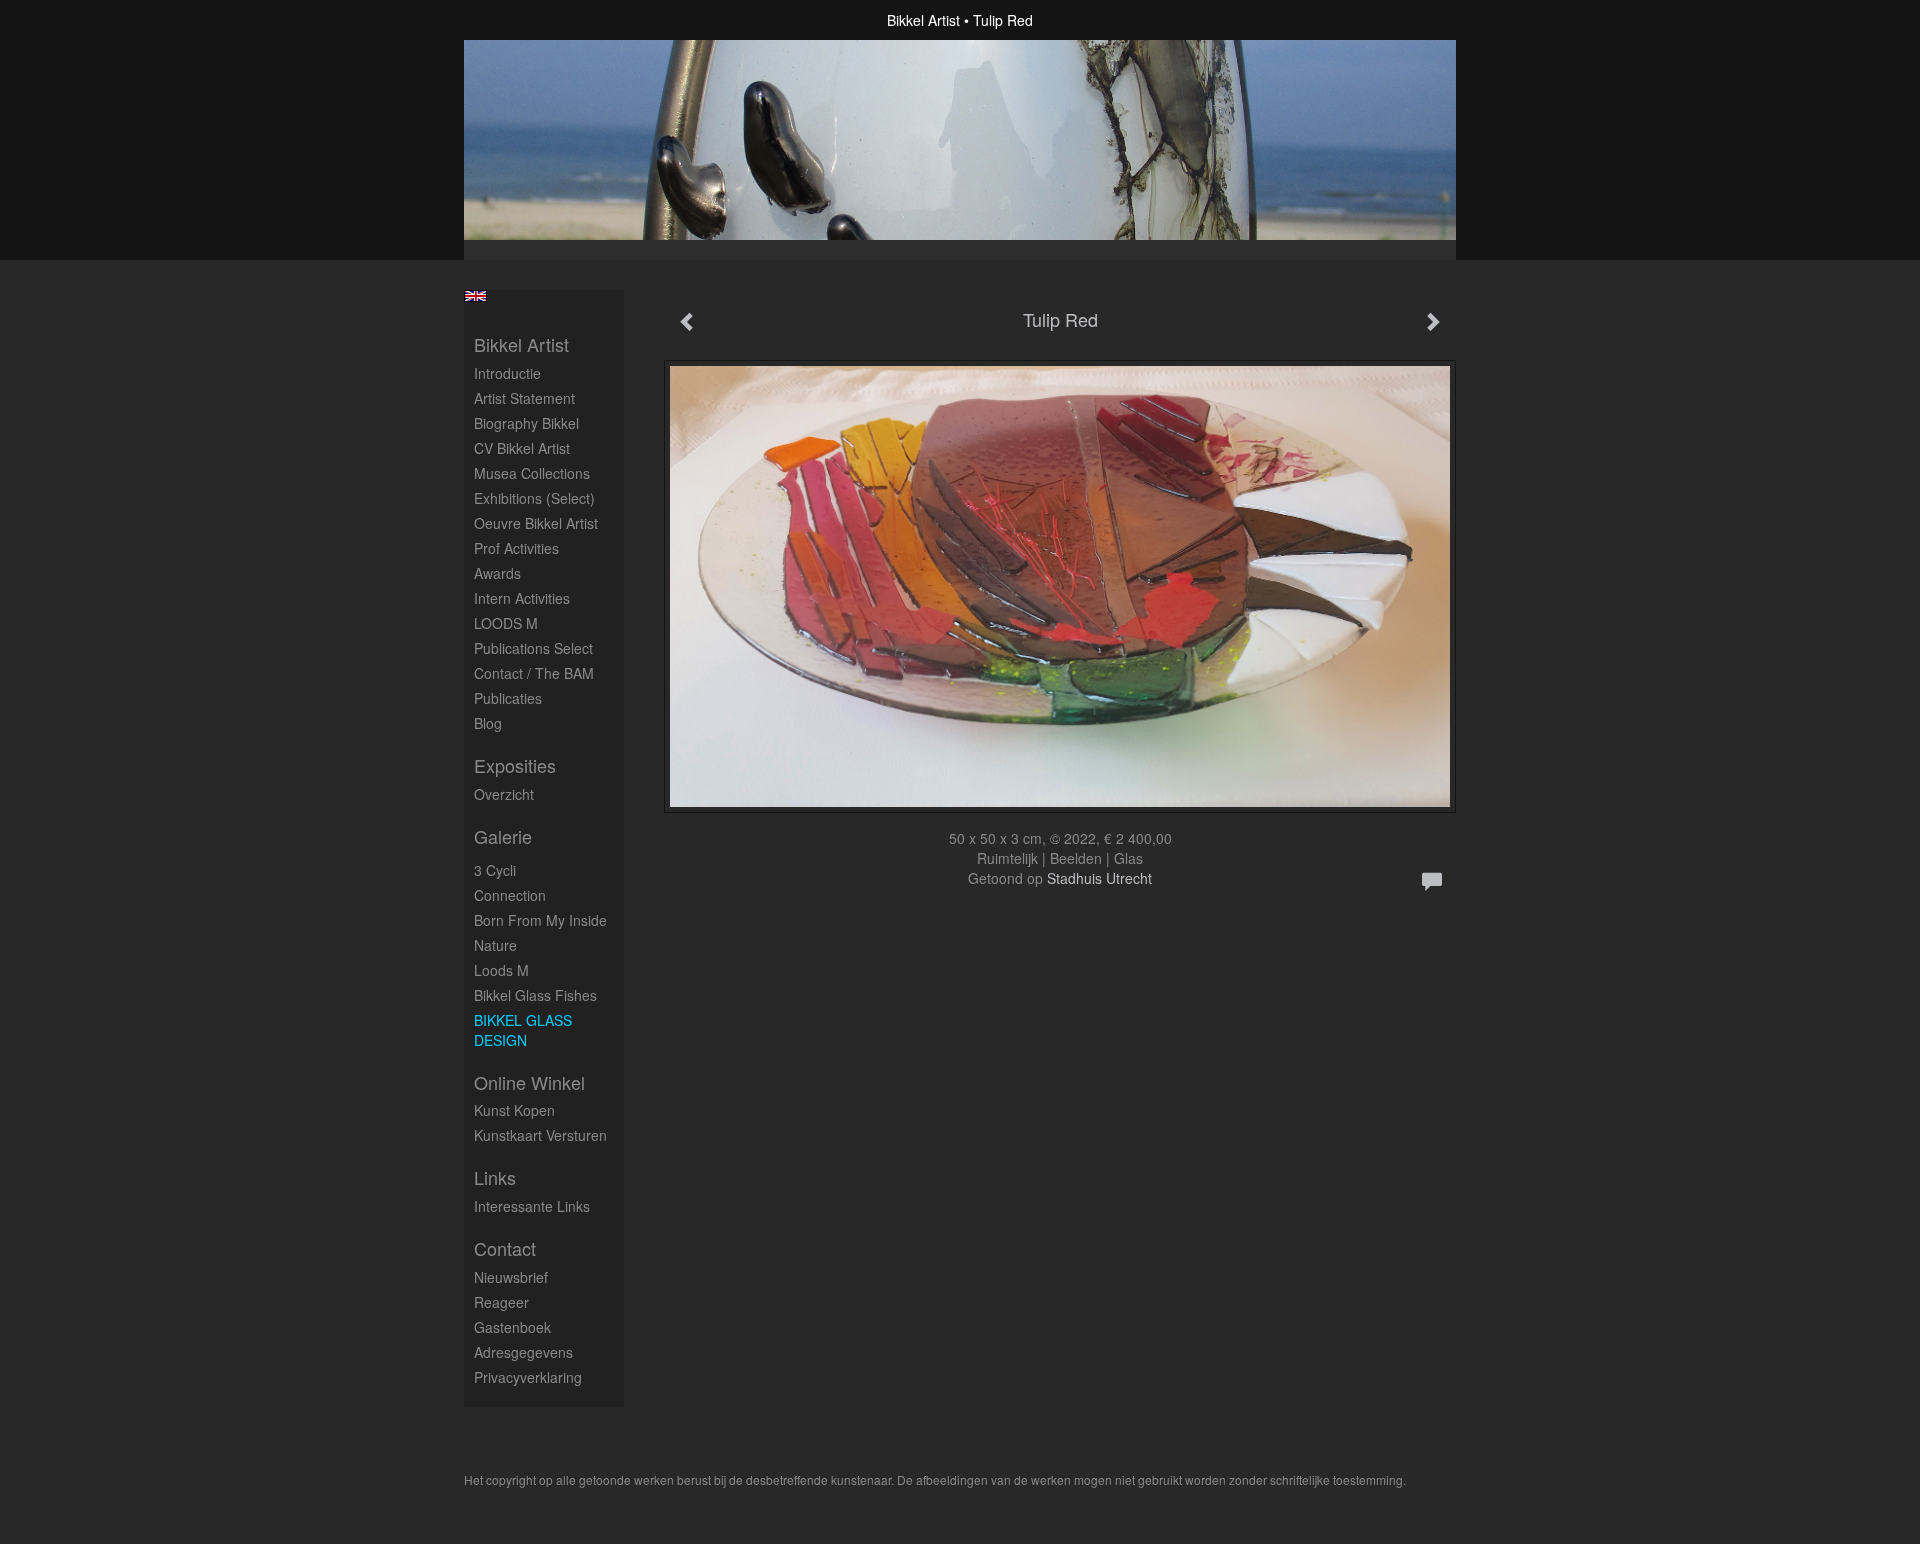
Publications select (533, 648)
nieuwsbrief (511, 1277)
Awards (497, 573)
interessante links (532, 1206)
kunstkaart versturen (540, 1135)
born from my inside (540, 920)
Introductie (507, 373)
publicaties (508, 698)
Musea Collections (532, 473)
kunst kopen (514, 1110)
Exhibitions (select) (534, 498)
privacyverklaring (528, 1377)
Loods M (501, 970)
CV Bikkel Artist (522, 448)
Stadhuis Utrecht (1099, 878)
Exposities (515, 765)
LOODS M (506, 623)
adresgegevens (523, 1352)
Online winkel (529, 1082)
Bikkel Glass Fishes (535, 995)
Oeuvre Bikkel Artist (536, 523)
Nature (495, 945)
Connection (510, 895)
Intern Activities (522, 598)
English (475, 296)
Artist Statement (524, 398)
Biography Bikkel (526, 423)
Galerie (503, 836)
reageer (501, 1302)
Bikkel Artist (923, 20)
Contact (505, 1248)
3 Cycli (495, 870)
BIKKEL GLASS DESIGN (523, 1030)
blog (488, 723)
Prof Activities (516, 548)
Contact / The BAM (534, 673)
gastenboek (512, 1327)
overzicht (504, 794)
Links (495, 1177)
